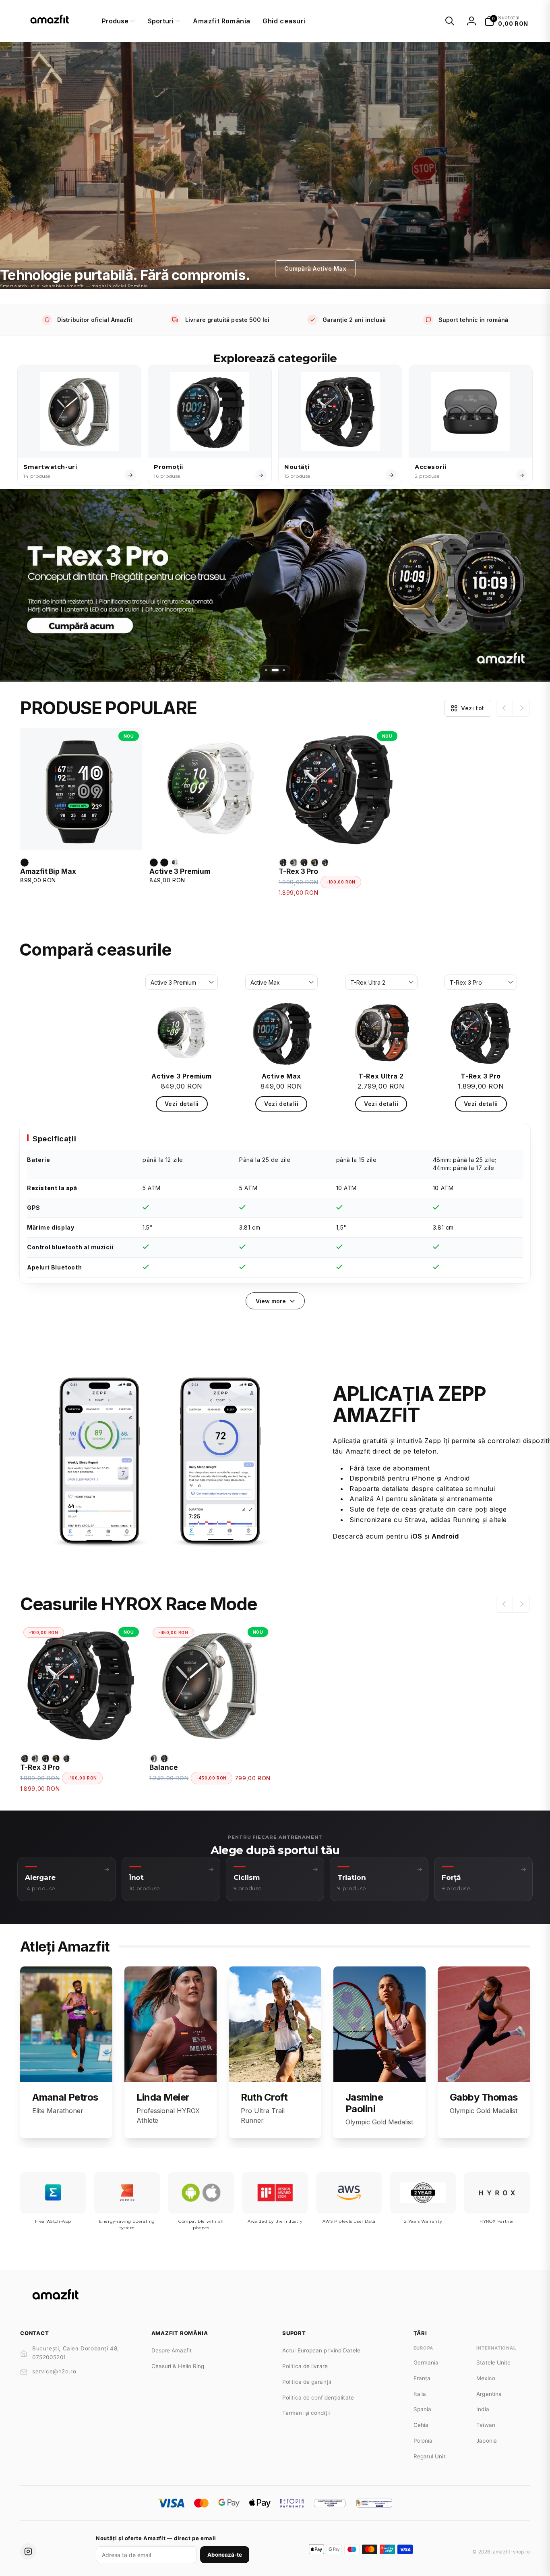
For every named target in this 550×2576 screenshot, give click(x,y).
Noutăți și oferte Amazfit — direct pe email (156, 2538)
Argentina (489, 2394)
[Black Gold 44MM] (325, 863)
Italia (420, 2394)
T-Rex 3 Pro (298, 871)
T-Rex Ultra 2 (381, 1076)
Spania (423, 2409)
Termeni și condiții (306, 2413)
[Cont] (471, 21)
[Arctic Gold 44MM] (294, 863)
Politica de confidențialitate (318, 2398)
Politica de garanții (307, 2382)
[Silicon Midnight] (164, 1759)
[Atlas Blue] (164, 863)
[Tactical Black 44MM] (283, 863)
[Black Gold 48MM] (314, 863)
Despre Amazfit (172, 2350)
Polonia (423, 2441)
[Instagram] (28, 2551)
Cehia (421, 2425)
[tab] (266, 670)
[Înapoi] (505, 708)
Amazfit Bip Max (48, 871)
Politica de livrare (305, 2366)
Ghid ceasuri (284, 21)
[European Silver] (25, 863)
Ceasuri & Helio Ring (178, 2366)
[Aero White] (175, 863)
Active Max (281, 1076)
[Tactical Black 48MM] (304, 863)
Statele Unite (493, 2362)
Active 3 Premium (180, 871)
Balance (164, 1767)
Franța (422, 2378)
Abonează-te (225, 2555)
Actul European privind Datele (321, 2350)
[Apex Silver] (154, 863)
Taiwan (486, 2425)
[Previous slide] (14, 586)
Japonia (487, 2441)
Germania (426, 2362)
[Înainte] (521, 708)
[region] (275, 1203)
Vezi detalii (182, 1104)
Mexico (486, 2378)
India (483, 2409)
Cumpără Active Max (315, 269)
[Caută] (450, 21)
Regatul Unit (430, 2456)
